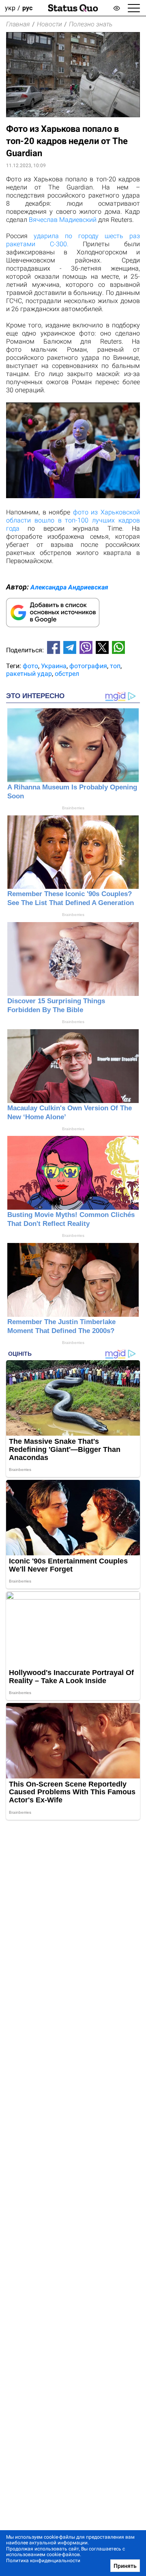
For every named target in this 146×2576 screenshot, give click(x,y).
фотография (88, 666)
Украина (54, 666)
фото (30, 666)
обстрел (67, 674)
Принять (125, 2566)
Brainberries (73, 808)
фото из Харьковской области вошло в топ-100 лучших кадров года (73, 520)
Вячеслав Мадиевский (63, 220)
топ (115, 666)
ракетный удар (29, 674)
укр (10, 8)
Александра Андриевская (69, 587)
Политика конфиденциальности (43, 2561)
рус (27, 8)
